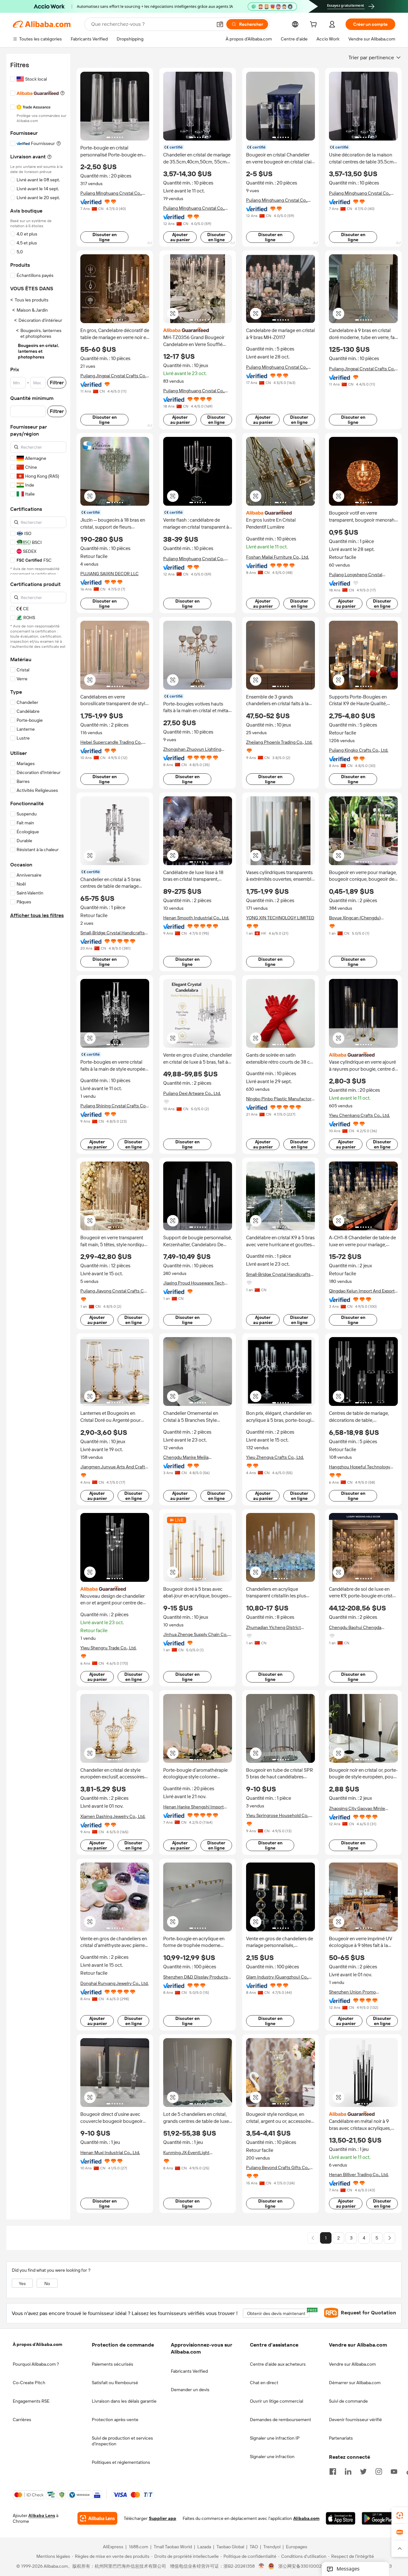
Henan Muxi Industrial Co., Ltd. (110, 2153)
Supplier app (163, 2519)
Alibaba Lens (42, 2516)
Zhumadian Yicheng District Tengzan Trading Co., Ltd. (273, 1628)
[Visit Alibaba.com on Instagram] (379, 2471)
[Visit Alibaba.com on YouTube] (394, 2471)
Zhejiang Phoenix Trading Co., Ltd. (279, 742)
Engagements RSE (31, 2401)
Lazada (204, 2547)
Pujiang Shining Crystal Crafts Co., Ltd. (114, 1106)
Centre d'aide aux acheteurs (278, 2364)
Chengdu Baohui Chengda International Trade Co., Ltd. (356, 1628)
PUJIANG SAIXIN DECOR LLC (109, 574)
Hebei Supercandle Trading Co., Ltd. (111, 742)
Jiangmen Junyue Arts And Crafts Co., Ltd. (114, 1467)
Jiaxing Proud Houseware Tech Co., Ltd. (194, 1283)
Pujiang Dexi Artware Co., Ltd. (192, 1093)
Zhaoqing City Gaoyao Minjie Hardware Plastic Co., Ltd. (357, 1809)
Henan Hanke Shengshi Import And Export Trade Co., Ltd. (193, 1807)
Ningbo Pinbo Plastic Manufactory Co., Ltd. (280, 1099)
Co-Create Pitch (29, 2383)
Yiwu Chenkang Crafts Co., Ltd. (359, 1115)
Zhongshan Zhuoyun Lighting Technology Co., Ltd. (192, 749)
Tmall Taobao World (173, 2547)
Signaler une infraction (272, 2457)
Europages (297, 2547)
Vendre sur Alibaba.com (352, 2364)
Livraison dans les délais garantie (124, 2401)
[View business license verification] (262, 2566)
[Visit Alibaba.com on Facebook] (333, 2471)
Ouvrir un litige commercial (277, 2401)
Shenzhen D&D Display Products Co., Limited (196, 1977)
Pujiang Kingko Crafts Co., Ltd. (359, 750)
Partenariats (341, 2438)
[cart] (315, 25)
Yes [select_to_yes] (22, 2283)
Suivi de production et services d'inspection (122, 2441)
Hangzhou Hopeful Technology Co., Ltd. (360, 1467)
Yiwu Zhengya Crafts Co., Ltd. (275, 1457)
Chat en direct (264, 2383)
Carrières (22, 2420)
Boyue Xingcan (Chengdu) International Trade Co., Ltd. (356, 918)
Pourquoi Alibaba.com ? (36, 2364)
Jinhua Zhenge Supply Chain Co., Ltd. (196, 1635)
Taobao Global (230, 2547)
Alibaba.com (306, 2519)
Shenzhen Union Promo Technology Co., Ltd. (352, 1992)
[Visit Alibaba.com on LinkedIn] (348, 2471)
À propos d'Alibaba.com (37, 2344)
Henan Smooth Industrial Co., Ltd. (196, 918)
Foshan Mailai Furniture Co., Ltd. (277, 557)
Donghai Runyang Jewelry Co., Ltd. (114, 1983)
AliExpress (113, 2547)
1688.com (138, 2547)
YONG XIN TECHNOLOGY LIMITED (280, 918)
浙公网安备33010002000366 (308, 2566)
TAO (254, 2547)
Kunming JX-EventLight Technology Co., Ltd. (186, 2153)
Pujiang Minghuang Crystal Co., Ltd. (111, 193)
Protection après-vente (115, 2420)
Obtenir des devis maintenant (278, 2312)
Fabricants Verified (189, 2371)
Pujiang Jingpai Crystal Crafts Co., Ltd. (114, 376)
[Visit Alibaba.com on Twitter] (363, 2471)
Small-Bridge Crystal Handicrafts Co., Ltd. (113, 933)
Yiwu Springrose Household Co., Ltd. (278, 1816)
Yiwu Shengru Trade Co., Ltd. (108, 1648)
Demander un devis (190, 2390)
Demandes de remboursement (280, 2420)
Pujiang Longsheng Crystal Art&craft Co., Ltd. (356, 575)
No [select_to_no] (47, 2283)
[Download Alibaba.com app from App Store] (341, 2519)
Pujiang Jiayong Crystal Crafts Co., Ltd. (114, 1291)
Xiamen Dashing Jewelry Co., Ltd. (113, 1816)
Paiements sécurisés (113, 2364)
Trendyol (272, 2547)
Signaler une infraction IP (275, 2438)
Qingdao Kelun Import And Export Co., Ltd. (362, 1291)
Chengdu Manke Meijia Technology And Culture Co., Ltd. (196, 1457)
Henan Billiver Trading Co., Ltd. (359, 2174)
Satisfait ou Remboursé (115, 2383)
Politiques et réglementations (121, 2462)
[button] (220, 24)
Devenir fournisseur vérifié (355, 2420)
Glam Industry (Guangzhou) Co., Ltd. (277, 1977)
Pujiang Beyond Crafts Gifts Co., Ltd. (278, 2168)
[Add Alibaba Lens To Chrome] (97, 2519)
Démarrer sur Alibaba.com (355, 2383)
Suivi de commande (348, 2401)
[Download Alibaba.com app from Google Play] (379, 2519)
